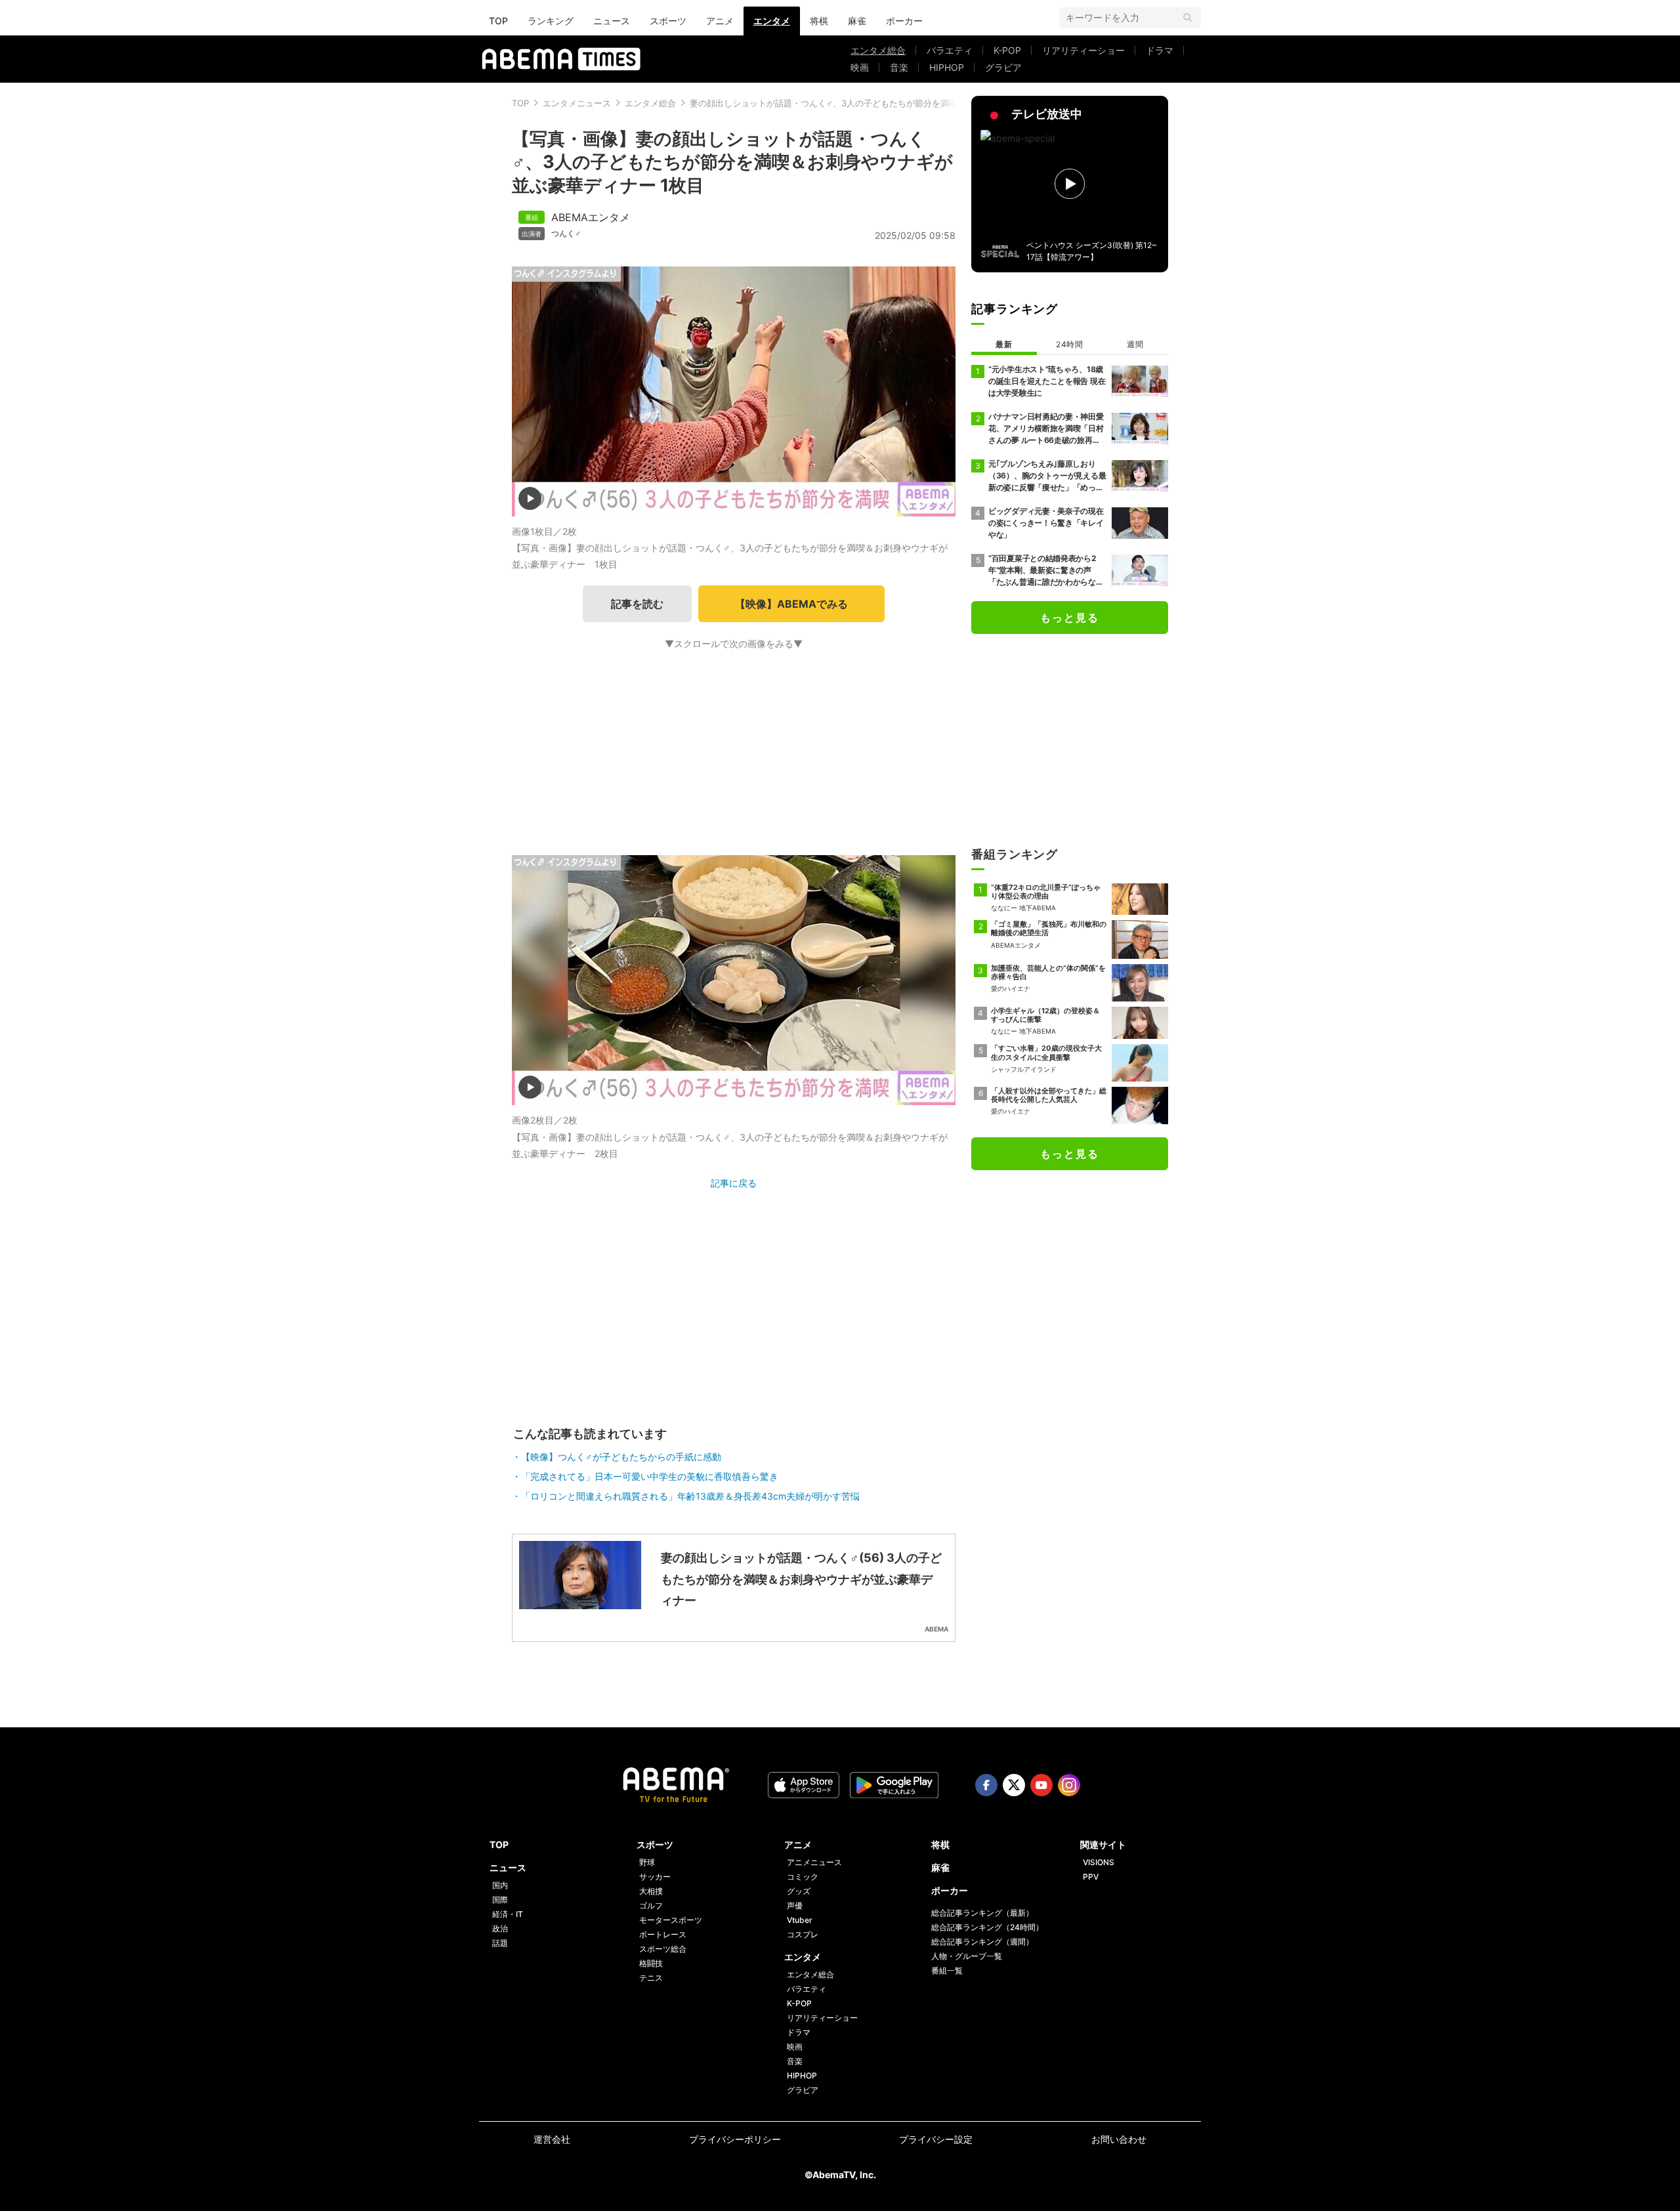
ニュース (612, 21)
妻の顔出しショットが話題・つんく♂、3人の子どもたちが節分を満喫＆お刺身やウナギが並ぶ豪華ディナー (896, 103)
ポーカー (904, 21)
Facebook (986, 1785)
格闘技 (651, 1963)
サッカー (655, 1877)
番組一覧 (947, 1970)
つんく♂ (566, 234)
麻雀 (857, 21)
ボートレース (663, 1934)
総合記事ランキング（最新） (982, 1913)
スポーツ (668, 21)
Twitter (1014, 1785)
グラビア (1003, 67)
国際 (500, 1900)
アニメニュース (814, 1862)
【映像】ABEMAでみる (791, 604)
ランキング (551, 21)
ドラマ (1160, 50)
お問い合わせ (1119, 2139)
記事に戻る (734, 1183)
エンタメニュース (577, 103)
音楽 (899, 67)
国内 (500, 1885)
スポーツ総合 (663, 1949)
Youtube (1041, 1785)
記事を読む (637, 604)
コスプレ (803, 1934)
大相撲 (651, 1891)
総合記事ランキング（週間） (982, 1942)
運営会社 (552, 2139)
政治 (500, 1928)
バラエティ (950, 50)
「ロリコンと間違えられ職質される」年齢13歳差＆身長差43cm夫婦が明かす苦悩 (690, 1496)
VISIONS (1099, 1862)
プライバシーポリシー (735, 2139)
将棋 (819, 21)
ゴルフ (651, 1906)
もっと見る (1070, 618)
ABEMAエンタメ (591, 217)
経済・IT (508, 1914)
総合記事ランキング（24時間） (987, 1927)
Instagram (1069, 1785)
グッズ (799, 1891)
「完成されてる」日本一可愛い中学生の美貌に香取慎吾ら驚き (650, 1476)
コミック (803, 1877)
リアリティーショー (1083, 50)
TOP (498, 21)
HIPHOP (947, 67)
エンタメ (772, 21)
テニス (651, 1978)
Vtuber (800, 1920)
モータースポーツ (671, 1920)
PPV (1091, 1877)
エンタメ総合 (878, 50)
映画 (860, 67)
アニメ (720, 21)
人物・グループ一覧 (967, 1956)
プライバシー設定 (936, 2139)
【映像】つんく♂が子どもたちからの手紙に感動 (621, 1457)
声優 (795, 1906)
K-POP (1007, 50)
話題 (500, 1943)
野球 (647, 1862)
